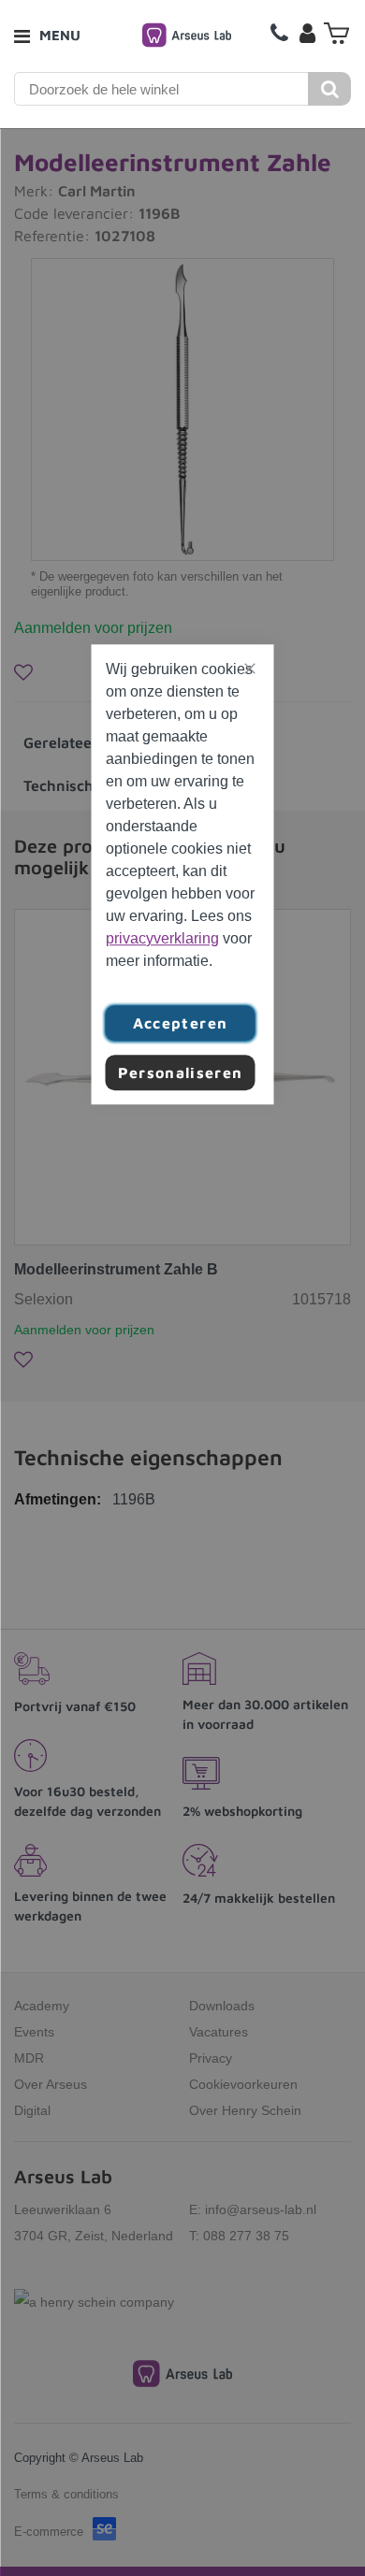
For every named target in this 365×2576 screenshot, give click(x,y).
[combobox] (162, 89)
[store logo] (187, 35)
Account (307, 33)
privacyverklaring (162, 938)
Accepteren (181, 1023)
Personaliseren (181, 1072)
